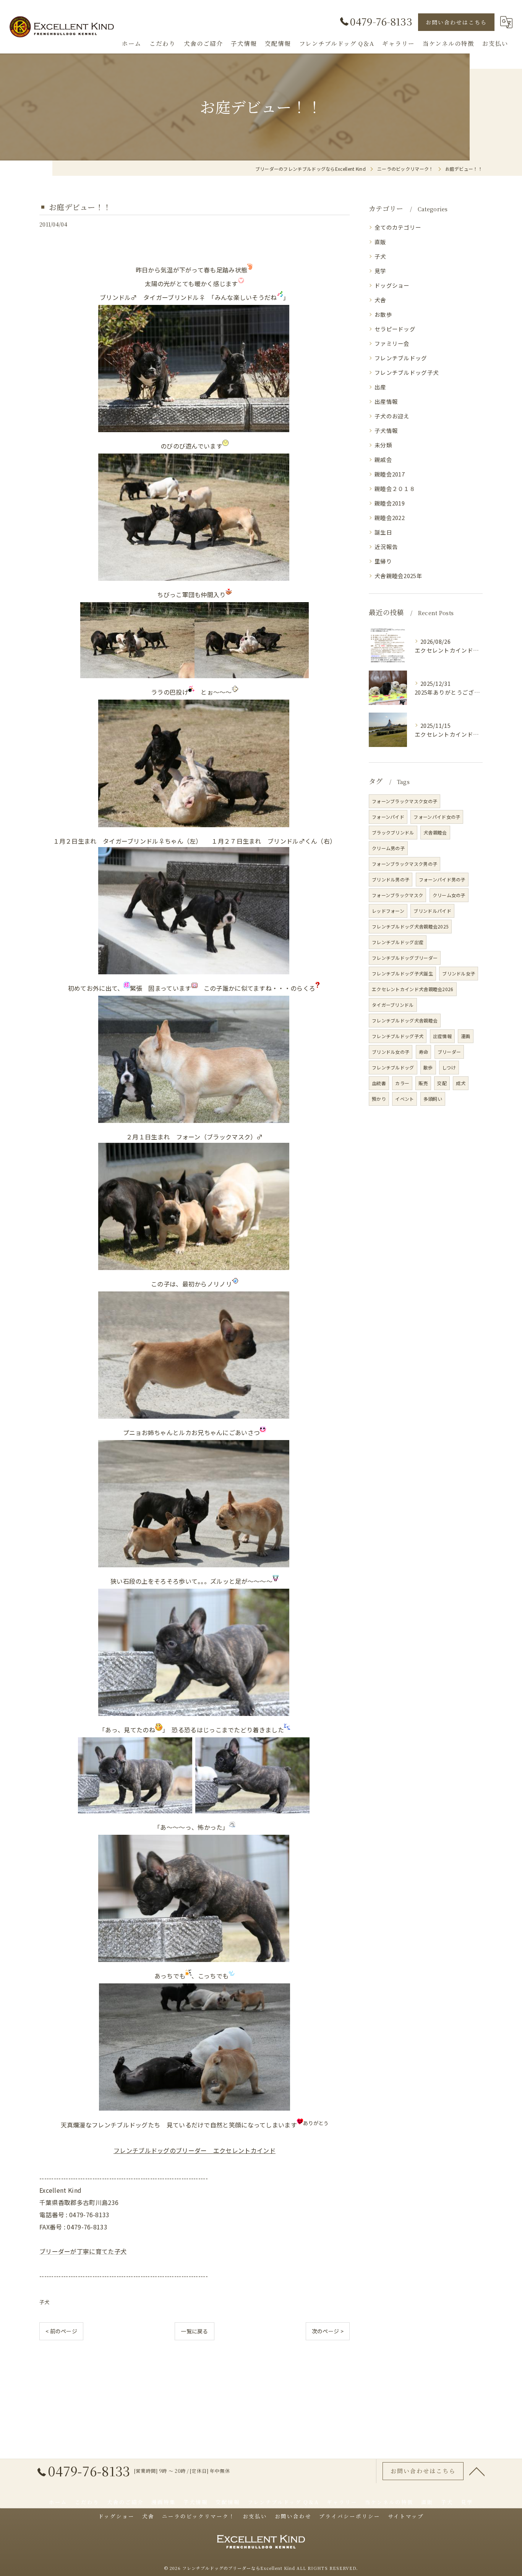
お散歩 (383, 314)
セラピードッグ (395, 329)
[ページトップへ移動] (477, 2471)
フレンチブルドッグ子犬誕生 (402, 973)
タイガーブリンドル (393, 1005)
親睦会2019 (390, 503)
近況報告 (386, 547)
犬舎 (380, 300)
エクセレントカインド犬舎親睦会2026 (413, 989)
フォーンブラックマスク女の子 (404, 801)
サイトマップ (406, 2516)
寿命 (424, 1052)
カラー (402, 1083)
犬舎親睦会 (435, 832)
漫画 (466, 1036)
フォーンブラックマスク (397, 895)
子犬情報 (386, 430)
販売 (423, 1083)
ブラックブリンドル (393, 832)
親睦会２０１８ (395, 488)
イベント (404, 1099)
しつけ (449, 1067)
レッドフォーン (388, 911)
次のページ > (328, 2331)
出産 (380, 387)
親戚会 (383, 459)
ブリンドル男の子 (391, 879)
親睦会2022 (390, 518)
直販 (380, 242)
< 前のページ (61, 2331)
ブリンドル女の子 (391, 1052)
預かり (379, 1099)
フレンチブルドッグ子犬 (407, 372)
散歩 (428, 1067)
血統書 (379, 1083)
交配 (442, 1083)
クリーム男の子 (388, 848)
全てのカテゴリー (398, 227)
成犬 (461, 1083)
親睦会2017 (390, 474)
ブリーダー (449, 1052)
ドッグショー (392, 285)
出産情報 (386, 401)
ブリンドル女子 (459, 973)
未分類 (383, 445)
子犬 (45, 2302)
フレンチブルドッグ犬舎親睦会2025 (410, 926)
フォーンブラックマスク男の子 (404, 864)
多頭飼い (433, 1099)
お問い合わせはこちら (456, 22)
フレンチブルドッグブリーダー (405, 958)
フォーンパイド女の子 (437, 817)
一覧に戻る (195, 2331)
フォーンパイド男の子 (442, 879)
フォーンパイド (388, 817)
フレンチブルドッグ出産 (398, 942)
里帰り (383, 561)
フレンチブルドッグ (401, 358)
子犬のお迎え (392, 416)
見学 (380, 271)
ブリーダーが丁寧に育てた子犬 (83, 2251)
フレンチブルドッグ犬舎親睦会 (405, 1020)
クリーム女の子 (449, 895)
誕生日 (383, 532)
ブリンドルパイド (432, 911)
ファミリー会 (392, 343)
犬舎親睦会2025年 (398, 576)
